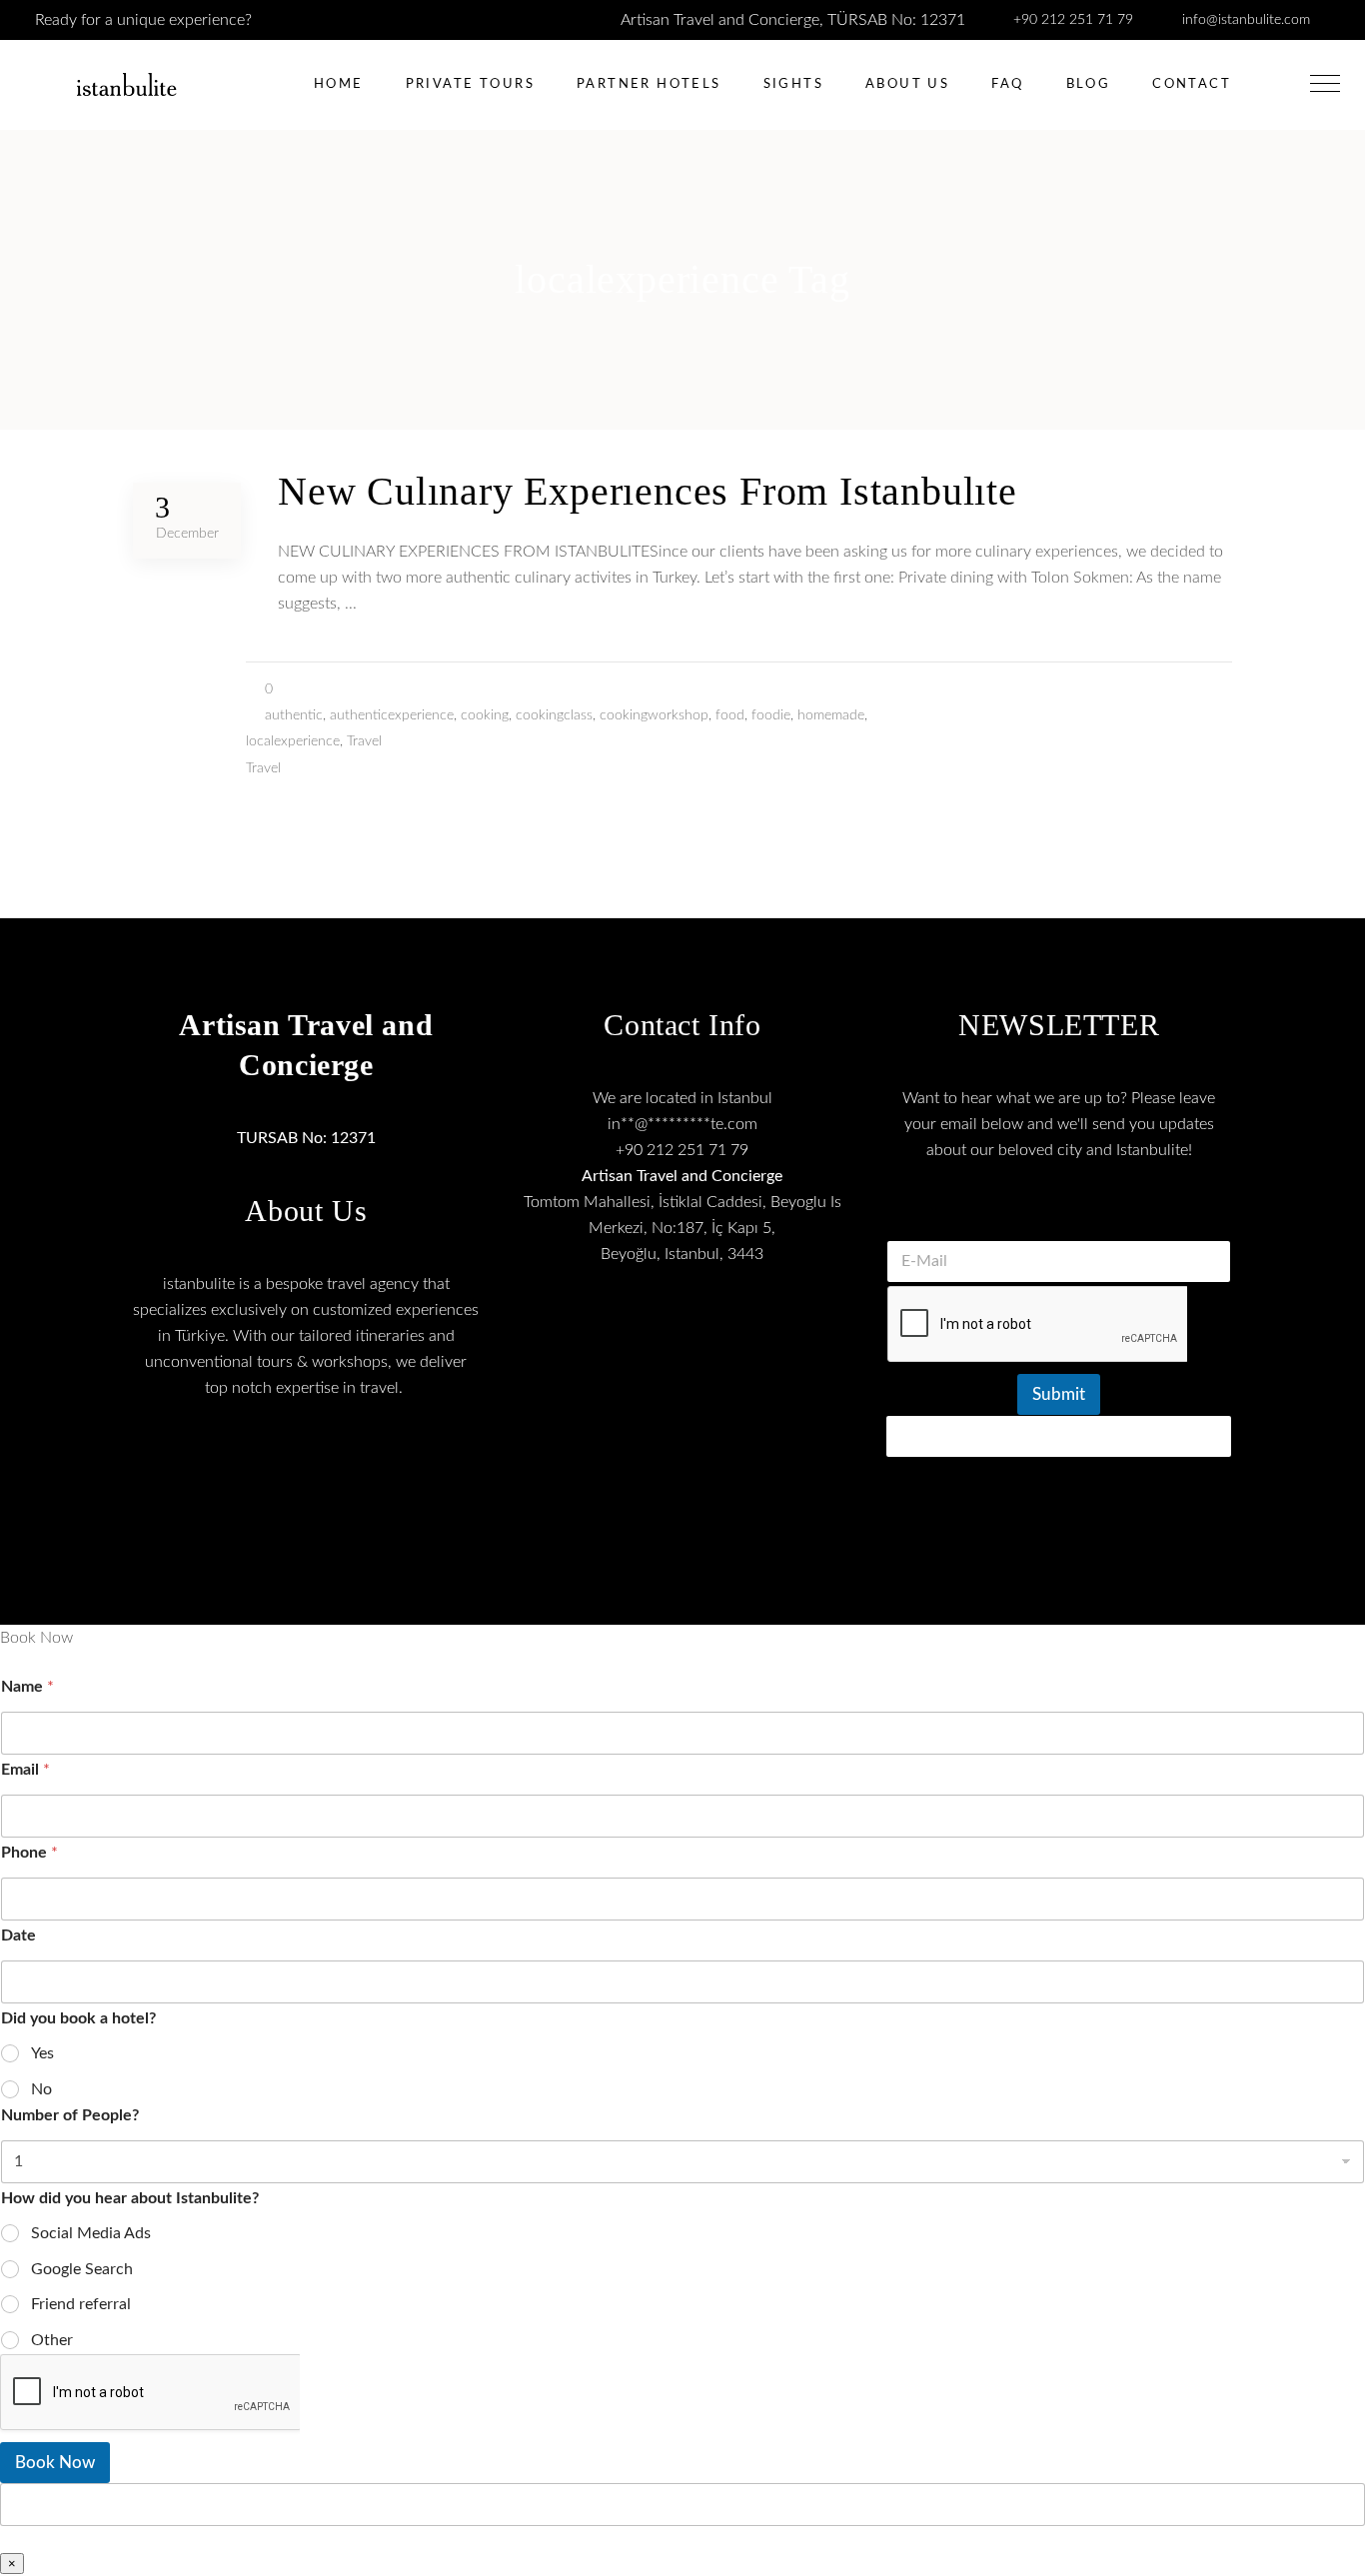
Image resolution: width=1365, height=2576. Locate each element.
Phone (29, 1853)
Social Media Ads (91, 2233)
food (730, 715)
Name (27, 1687)
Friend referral (81, 2304)
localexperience (293, 741)
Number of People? (70, 2115)
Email (25, 1770)
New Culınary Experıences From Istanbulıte (648, 491)
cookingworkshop (654, 715)
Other (52, 2340)
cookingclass (554, 715)
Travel (364, 741)
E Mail (1059, 1215)
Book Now (55, 2463)
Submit (1059, 1394)
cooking (485, 715)
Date (18, 1935)
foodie (771, 715)
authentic (294, 715)
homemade (831, 715)
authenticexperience (392, 715)
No (41, 2089)
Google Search (82, 2269)
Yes (42, 2053)
